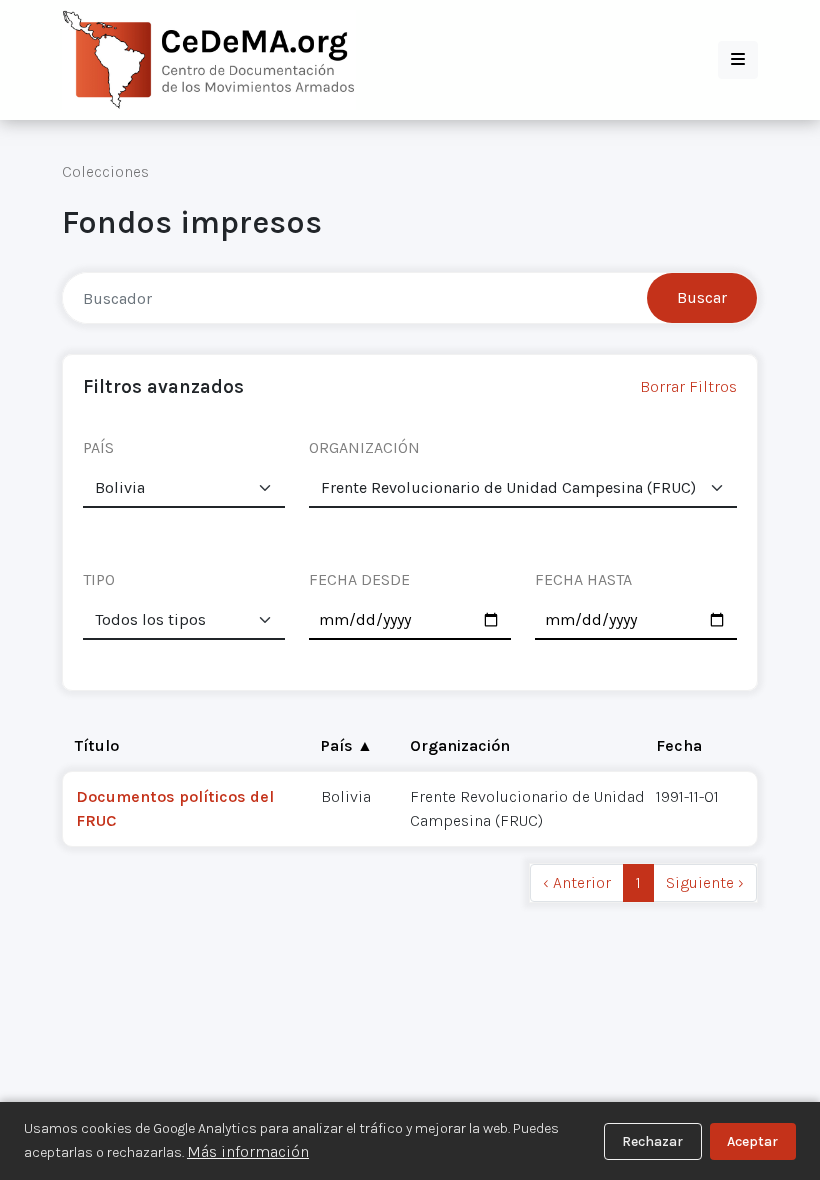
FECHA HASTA (583, 579)
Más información (248, 1151)
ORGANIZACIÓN (364, 447)
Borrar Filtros (688, 386)
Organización (460, 745)
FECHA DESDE (359, 579)
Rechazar (652, 1141)
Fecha (679, 745)
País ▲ (347, 745)
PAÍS (98, 447)
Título (97, 745)
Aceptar (752, 1141)
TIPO (99, 579)
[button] (738, 60)
